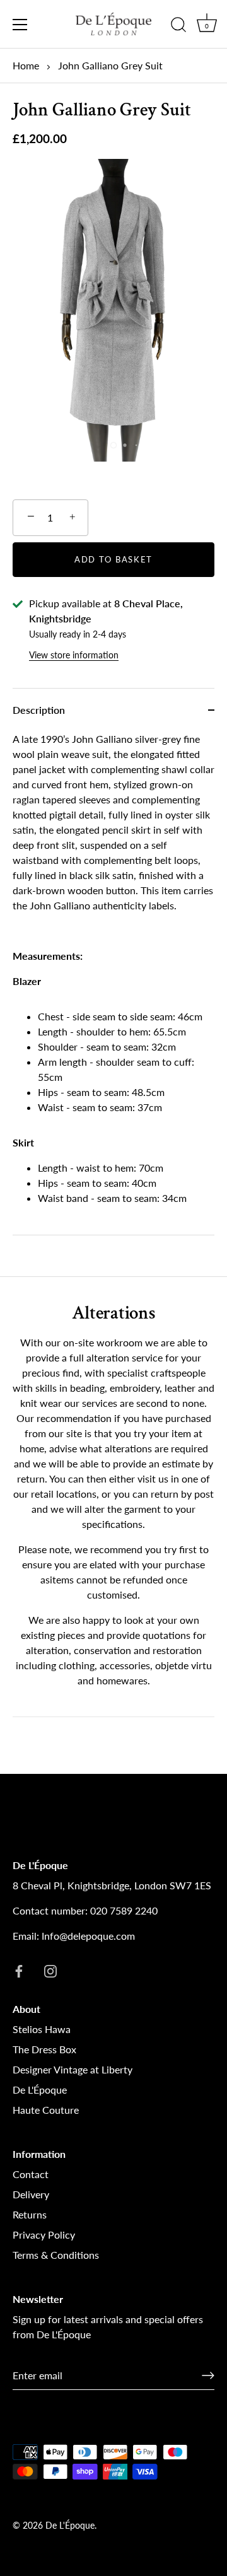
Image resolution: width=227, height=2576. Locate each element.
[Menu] (20, 25)
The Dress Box (44, 2049)
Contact (31, 2174)
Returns (30, 2214)
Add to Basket (113, 559)
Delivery (31, 2194)
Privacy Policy (44, 2235)
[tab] (113, 983)
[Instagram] (50, 1970)
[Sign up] (208, 2375)
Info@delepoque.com (88, 1936)
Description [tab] (39, 710)
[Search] (178, 26)
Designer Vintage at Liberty (73, 2069)
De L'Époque (40, 2089)
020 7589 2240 (124, 1910)
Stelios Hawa (42, 2029)
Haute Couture (46, 2110)
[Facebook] (19, 1970)
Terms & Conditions (56, 2255)
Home (26, 65)
